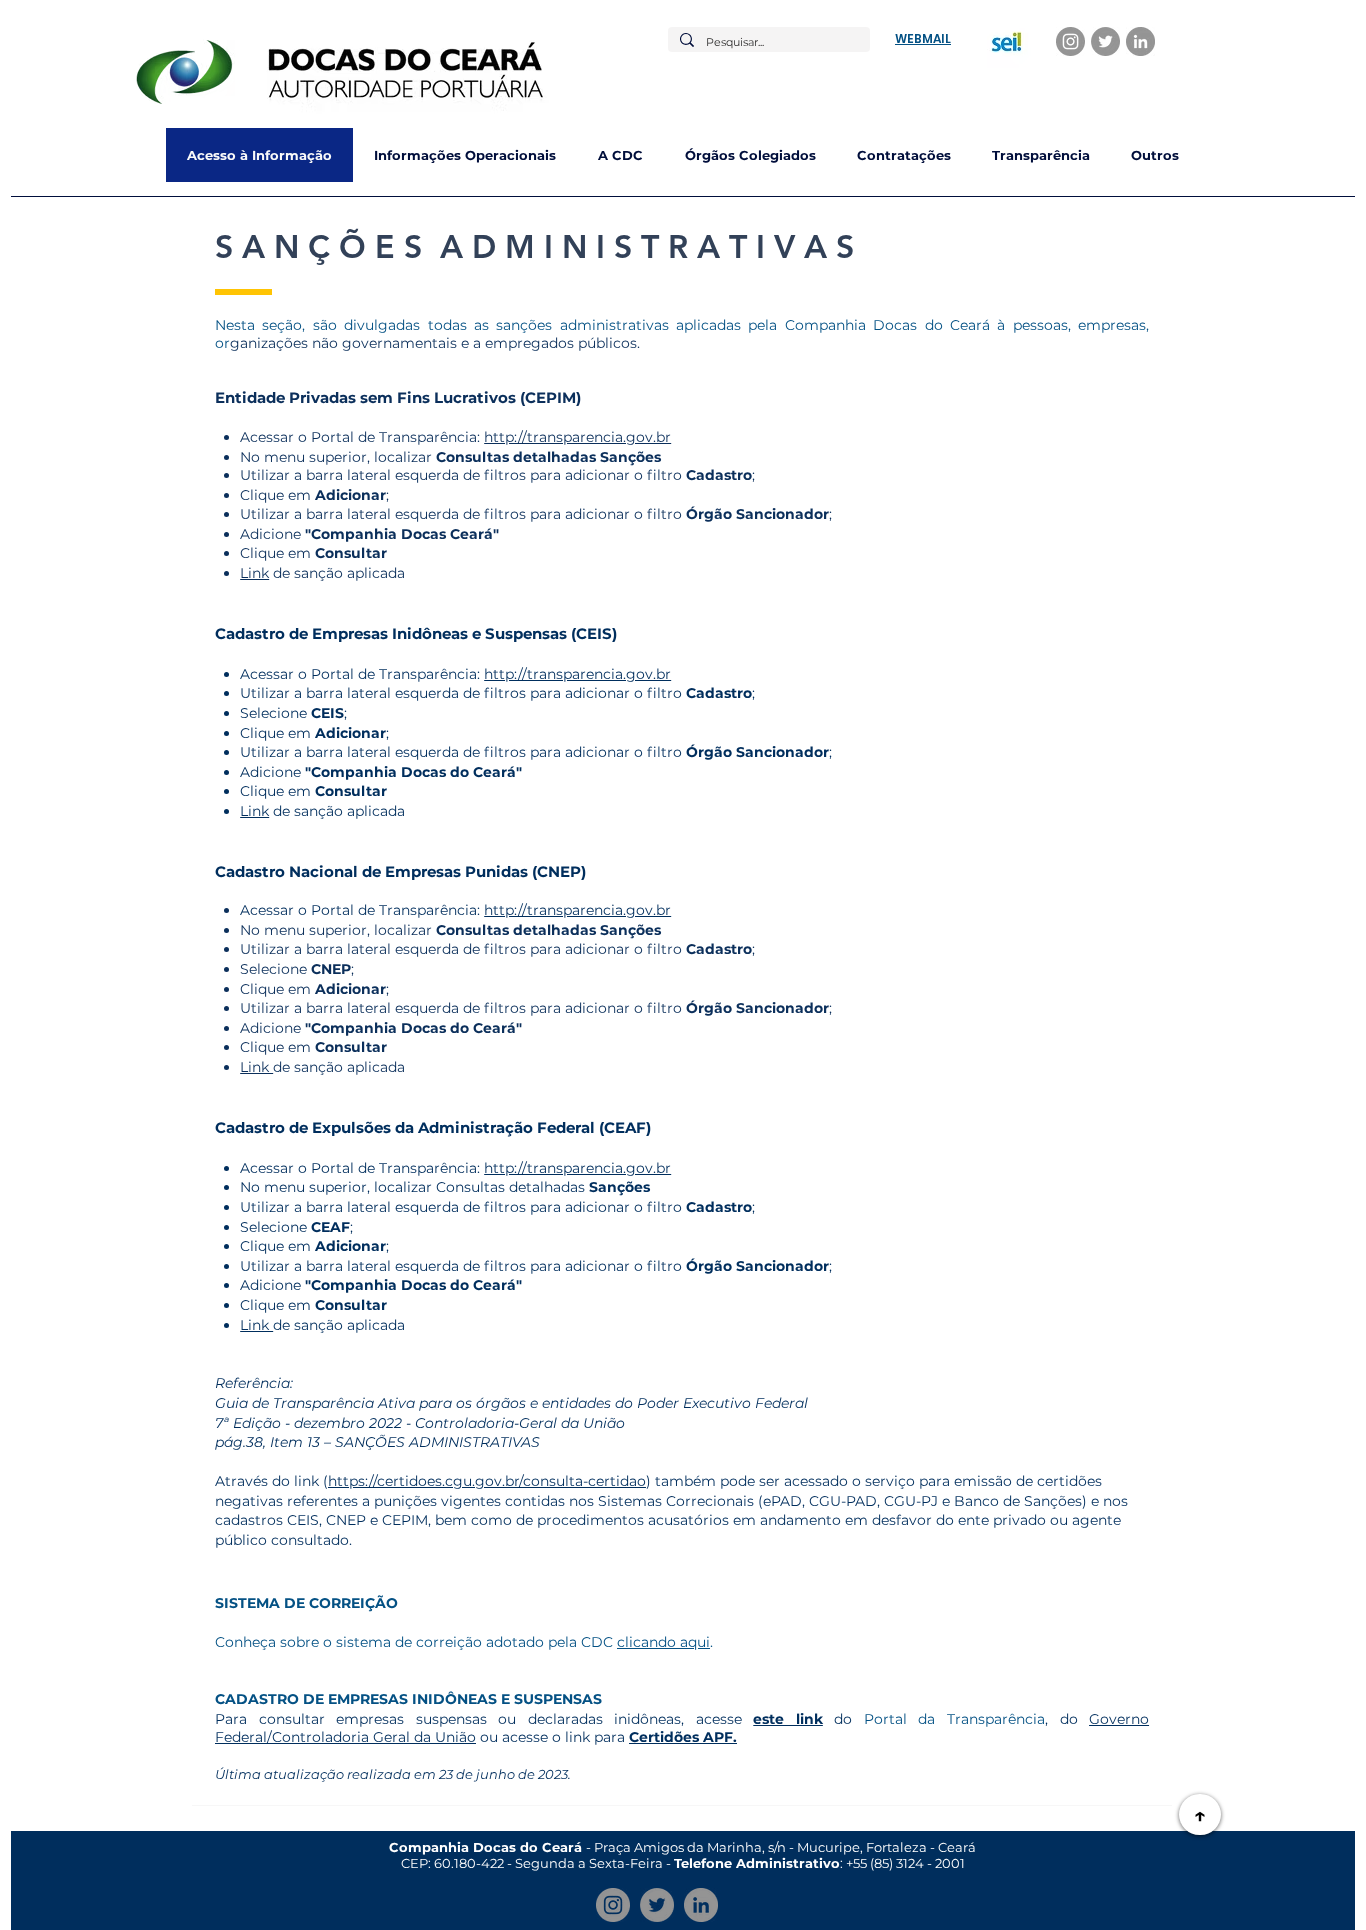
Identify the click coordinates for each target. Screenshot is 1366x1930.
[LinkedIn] (1140, 41)
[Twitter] (1105, 41)
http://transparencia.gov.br (577, 437)
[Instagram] (1070, 41)
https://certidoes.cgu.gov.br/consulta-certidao (487, 1481)
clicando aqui (663, 1642)
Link (254, 573)
